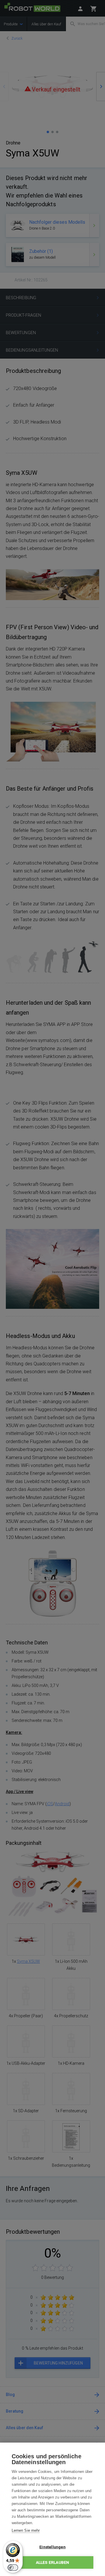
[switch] (13, 2568)
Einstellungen (52, 2547)
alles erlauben (53, 2562)
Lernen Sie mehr (26, 2530)
